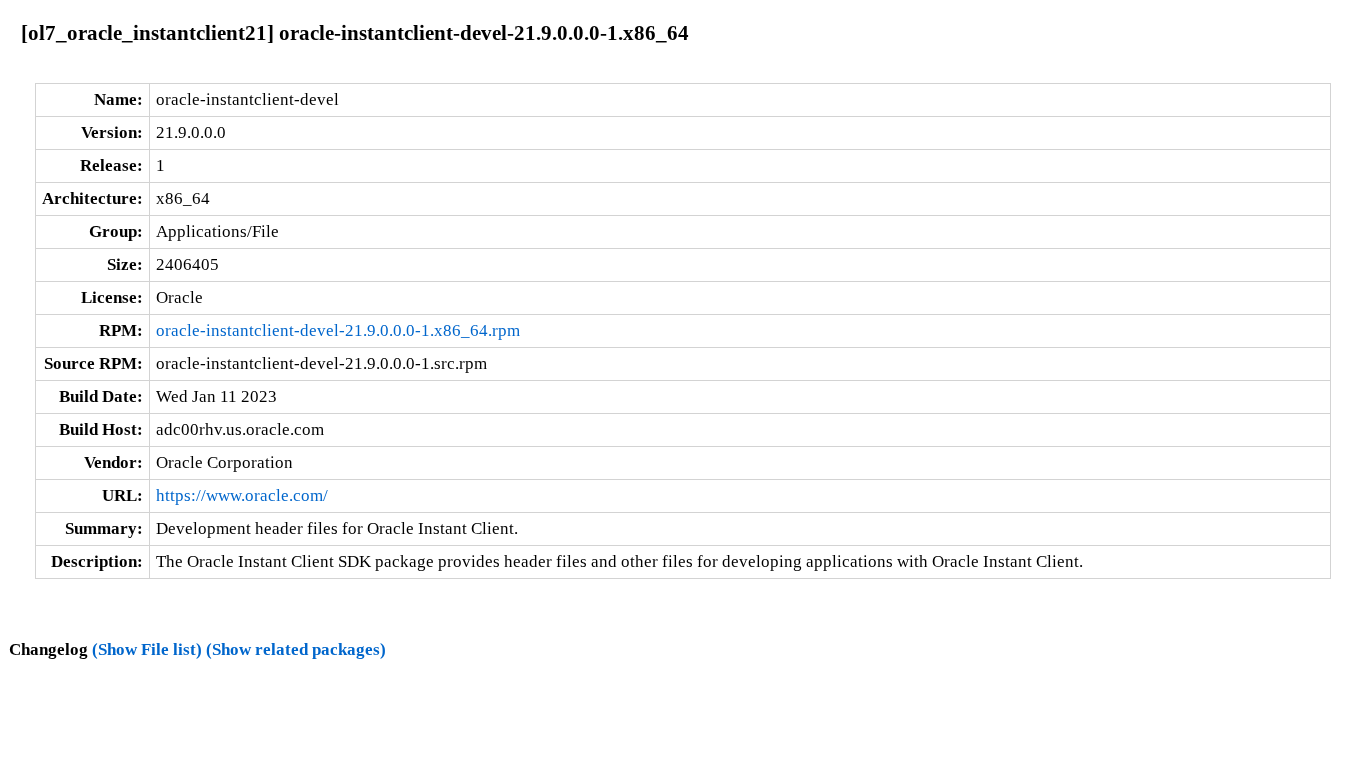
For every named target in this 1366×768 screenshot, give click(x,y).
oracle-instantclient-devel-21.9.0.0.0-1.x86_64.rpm (338, 330)
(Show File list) (147, 649)
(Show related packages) (296, 649)
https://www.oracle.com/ (242, 495)
